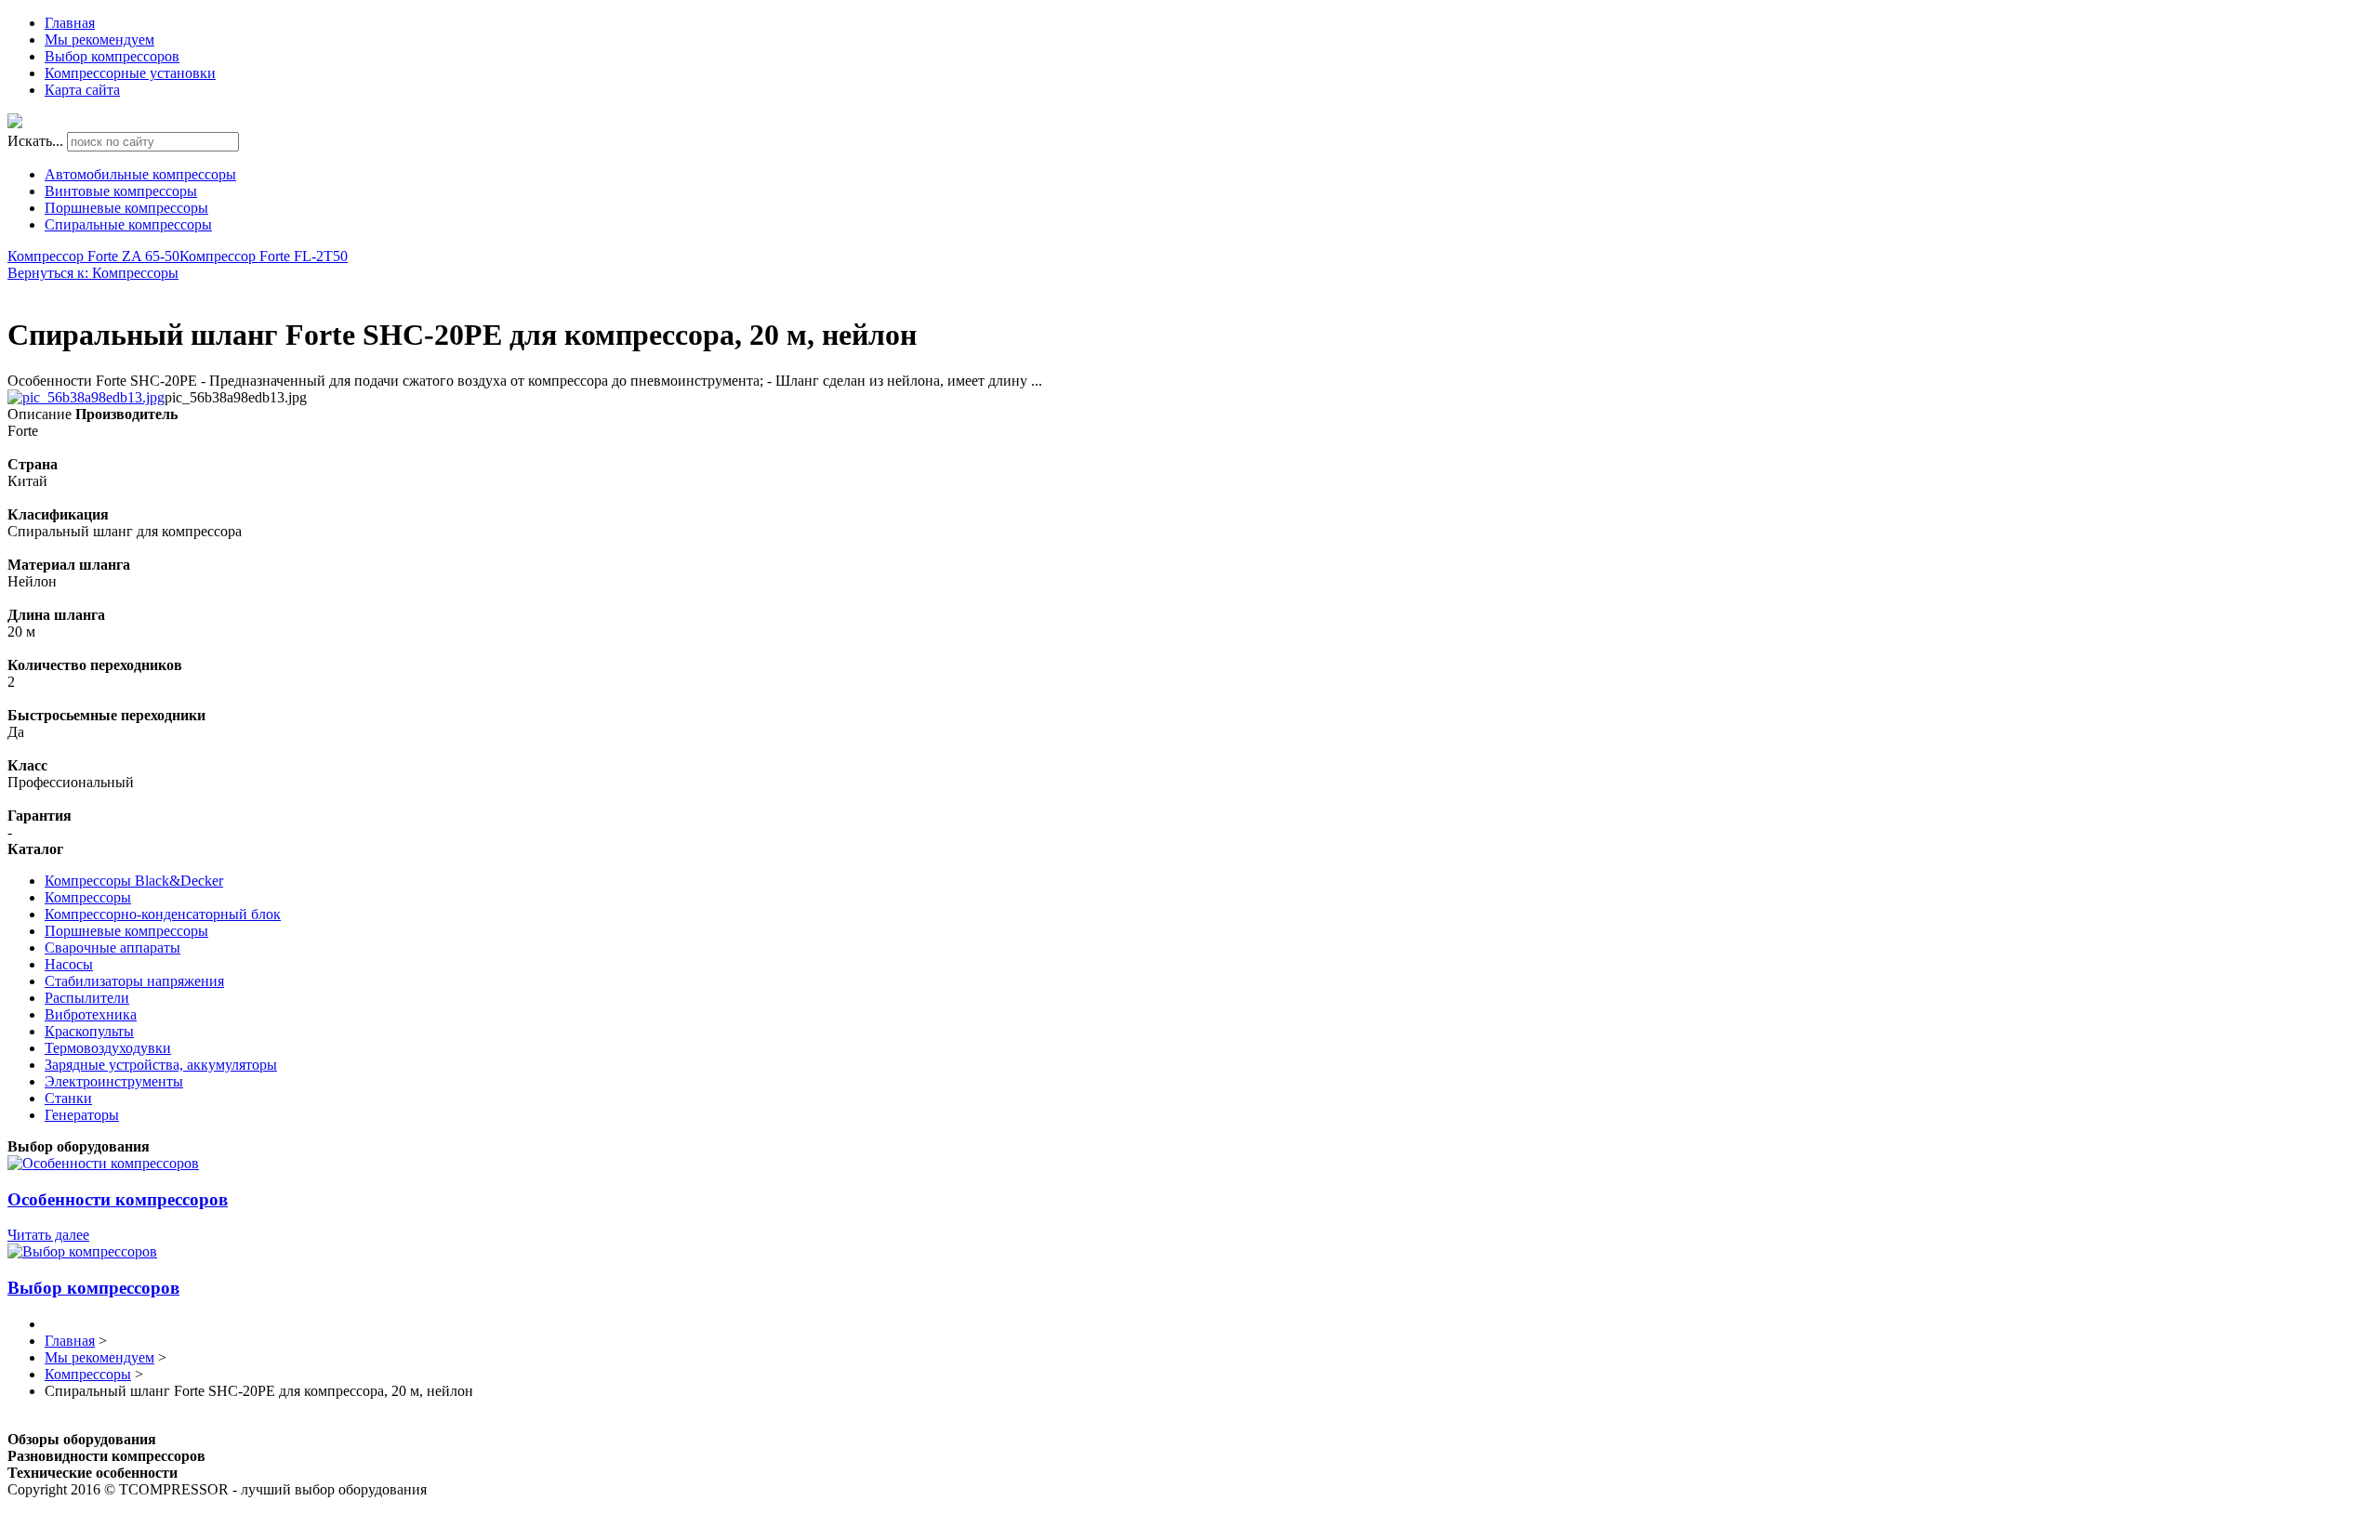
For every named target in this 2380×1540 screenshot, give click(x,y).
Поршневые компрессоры (126, 208)
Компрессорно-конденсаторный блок (163, 914)
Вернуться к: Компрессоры (93, 273)
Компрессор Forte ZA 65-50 (93, 256)
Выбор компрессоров (112, 56)
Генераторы (82, 1115)
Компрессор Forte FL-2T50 (264, 256)
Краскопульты (89, 1031)
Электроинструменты (114, 1081)
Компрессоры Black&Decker (134, 881)
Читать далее (48, 1235)
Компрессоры (88, 897)
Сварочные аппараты (112, 948)
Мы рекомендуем (99, 39)
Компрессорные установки (130, 73)
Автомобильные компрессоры (140, 174)
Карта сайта (82, 90)
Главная (70, 23)
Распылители (87, 998)
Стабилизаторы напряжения (134, 981)
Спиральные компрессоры (128, 224)
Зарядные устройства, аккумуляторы (161, 1065)
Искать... (35, 141)
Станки (68, 1098)
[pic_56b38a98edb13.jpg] (86, 397)
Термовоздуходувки (108, 1048)
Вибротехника (91, 1014)
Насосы (69, 964)
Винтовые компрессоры (121, 191)
